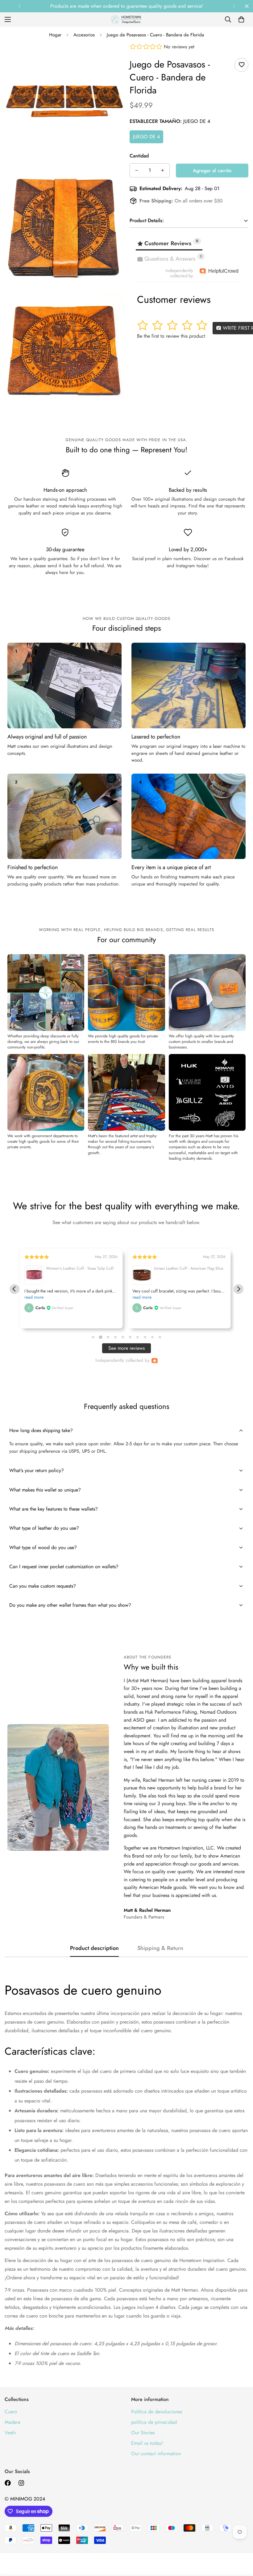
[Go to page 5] (123, 1337)
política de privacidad (154, 2422)
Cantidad (139, 156)
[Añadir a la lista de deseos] (241, 65)
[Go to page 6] (130, 1337)
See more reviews (126, 1348)
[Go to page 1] (93, 1337)
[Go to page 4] (115, 1337)
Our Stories (143, 2433)
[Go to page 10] (160, 1337)
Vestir (10, 2433)
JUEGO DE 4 (146, 137)
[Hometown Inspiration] (126, 20)
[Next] (234, 6)
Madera (12, 2422)
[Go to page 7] (138, 1337)
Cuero (11, 2412)
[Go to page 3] (108, 1337)
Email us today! (147, 2443)
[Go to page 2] (101, 1337)
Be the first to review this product (171, 336)
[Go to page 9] (152, 1337)
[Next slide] (238, 1289)
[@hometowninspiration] (8, 2483)
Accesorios (84, 35)
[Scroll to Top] (241, 2542)
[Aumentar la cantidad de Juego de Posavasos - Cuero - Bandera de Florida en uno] (163, 170)
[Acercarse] (113, 56)
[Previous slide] (15, 1289)
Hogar (55, 35)
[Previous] (19, 6)
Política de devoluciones (157, 2412)
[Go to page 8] (145, 1337)
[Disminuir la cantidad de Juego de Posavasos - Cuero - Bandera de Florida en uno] (137, 170)
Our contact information (156, 2454)
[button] (241, 19)
